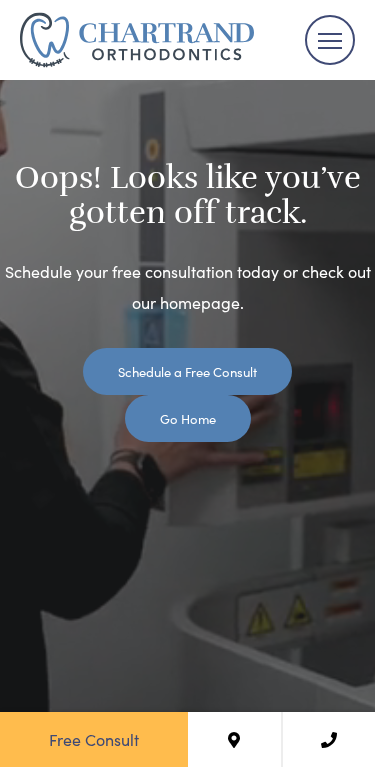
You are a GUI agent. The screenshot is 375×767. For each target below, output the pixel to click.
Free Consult (94, 739)
